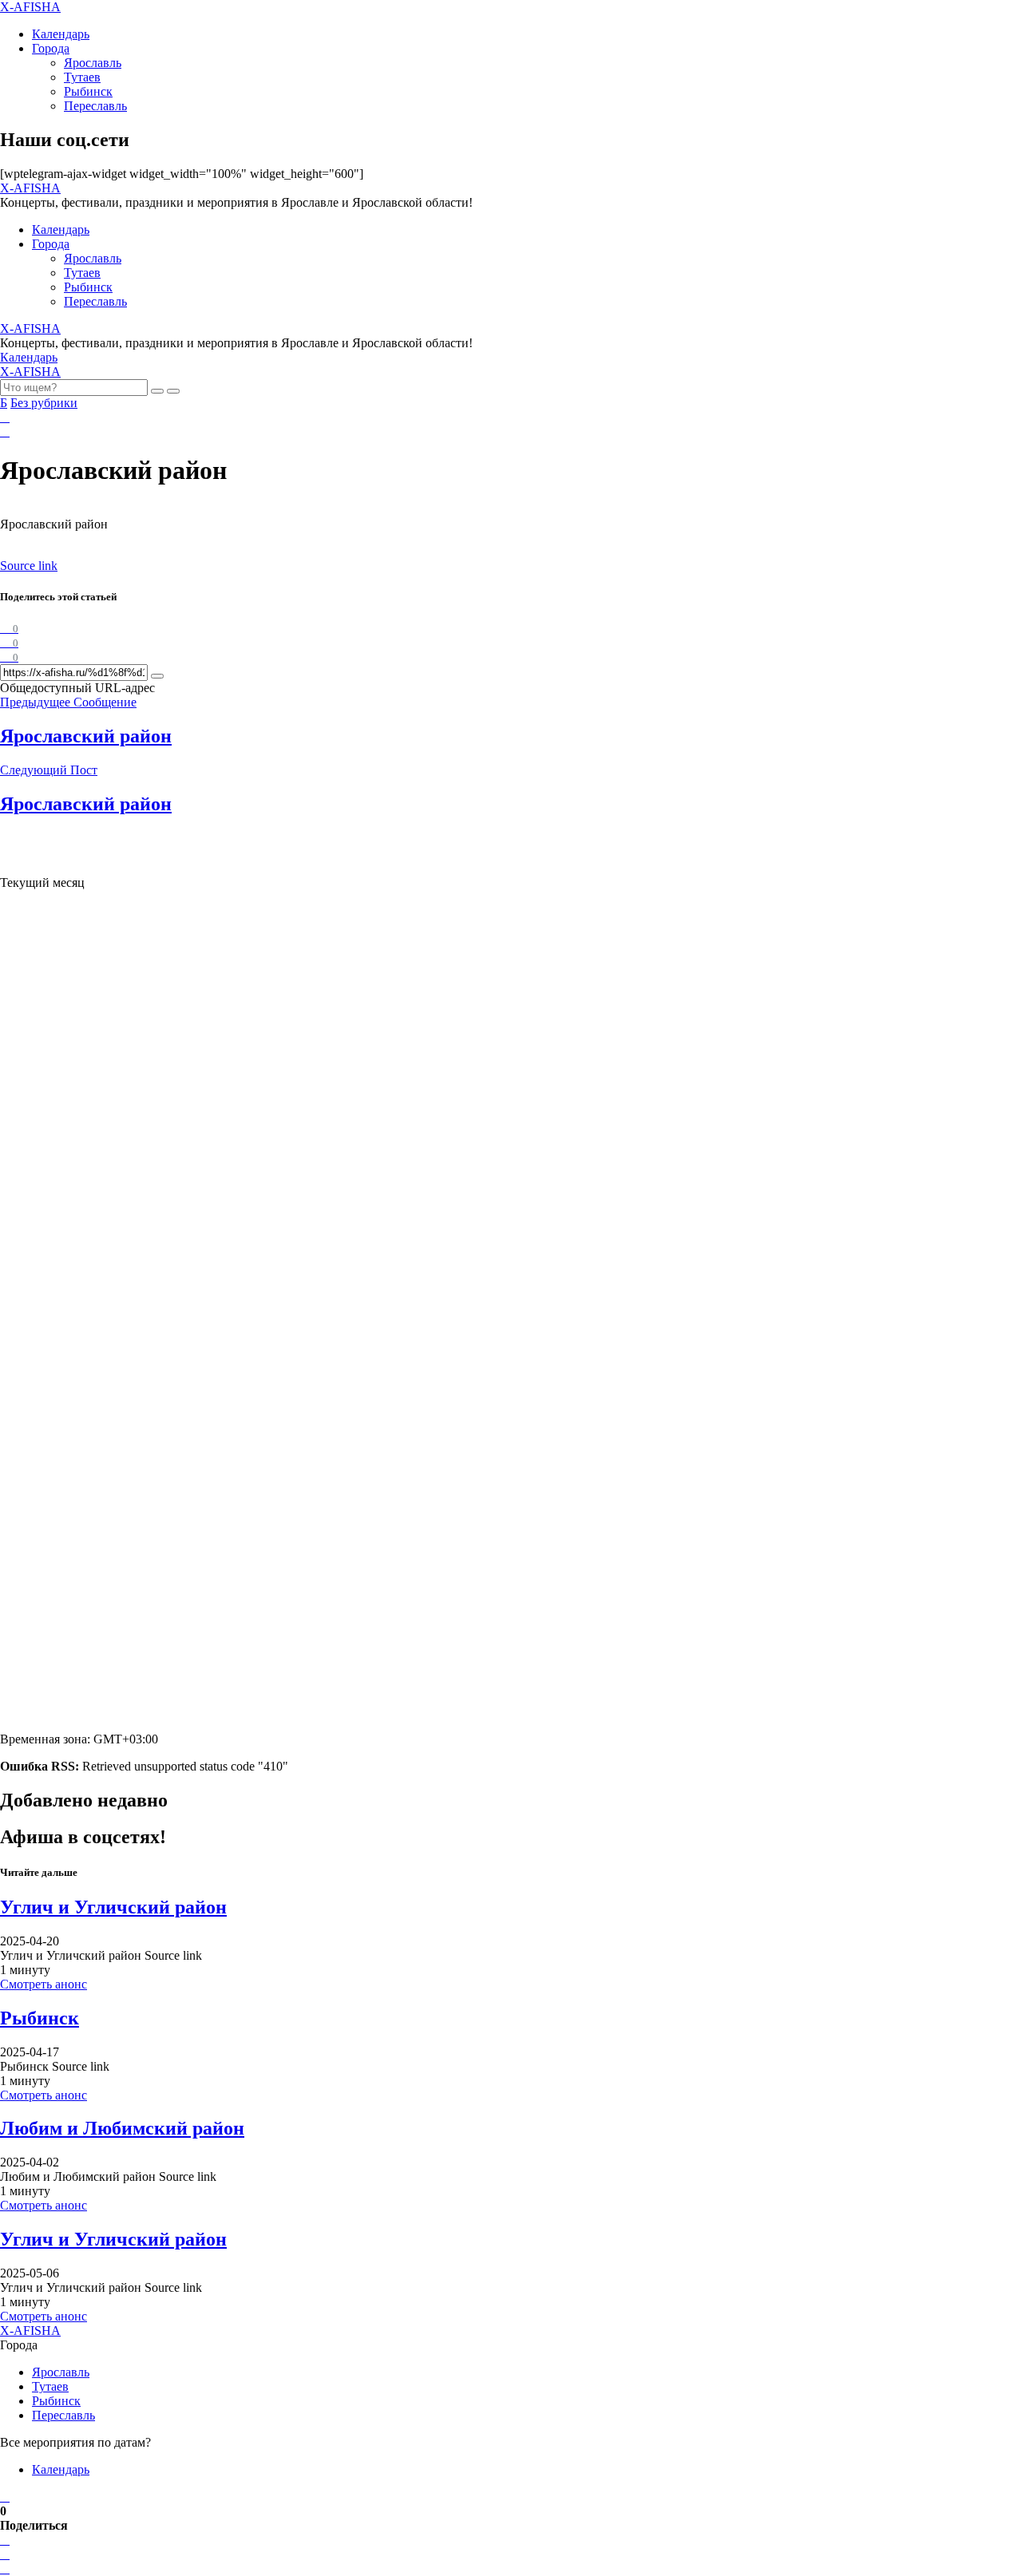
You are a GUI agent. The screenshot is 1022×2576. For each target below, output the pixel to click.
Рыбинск (88, 91)
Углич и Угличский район (113, 1907)
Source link (29, 566)
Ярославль (93, 63)
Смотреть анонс (44, 1984)
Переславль (95, 106)
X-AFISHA (30, 7)
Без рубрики (44, 403)
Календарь (61, 34)
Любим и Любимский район (122, 2128)
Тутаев (82, 77)
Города (51, 48)
